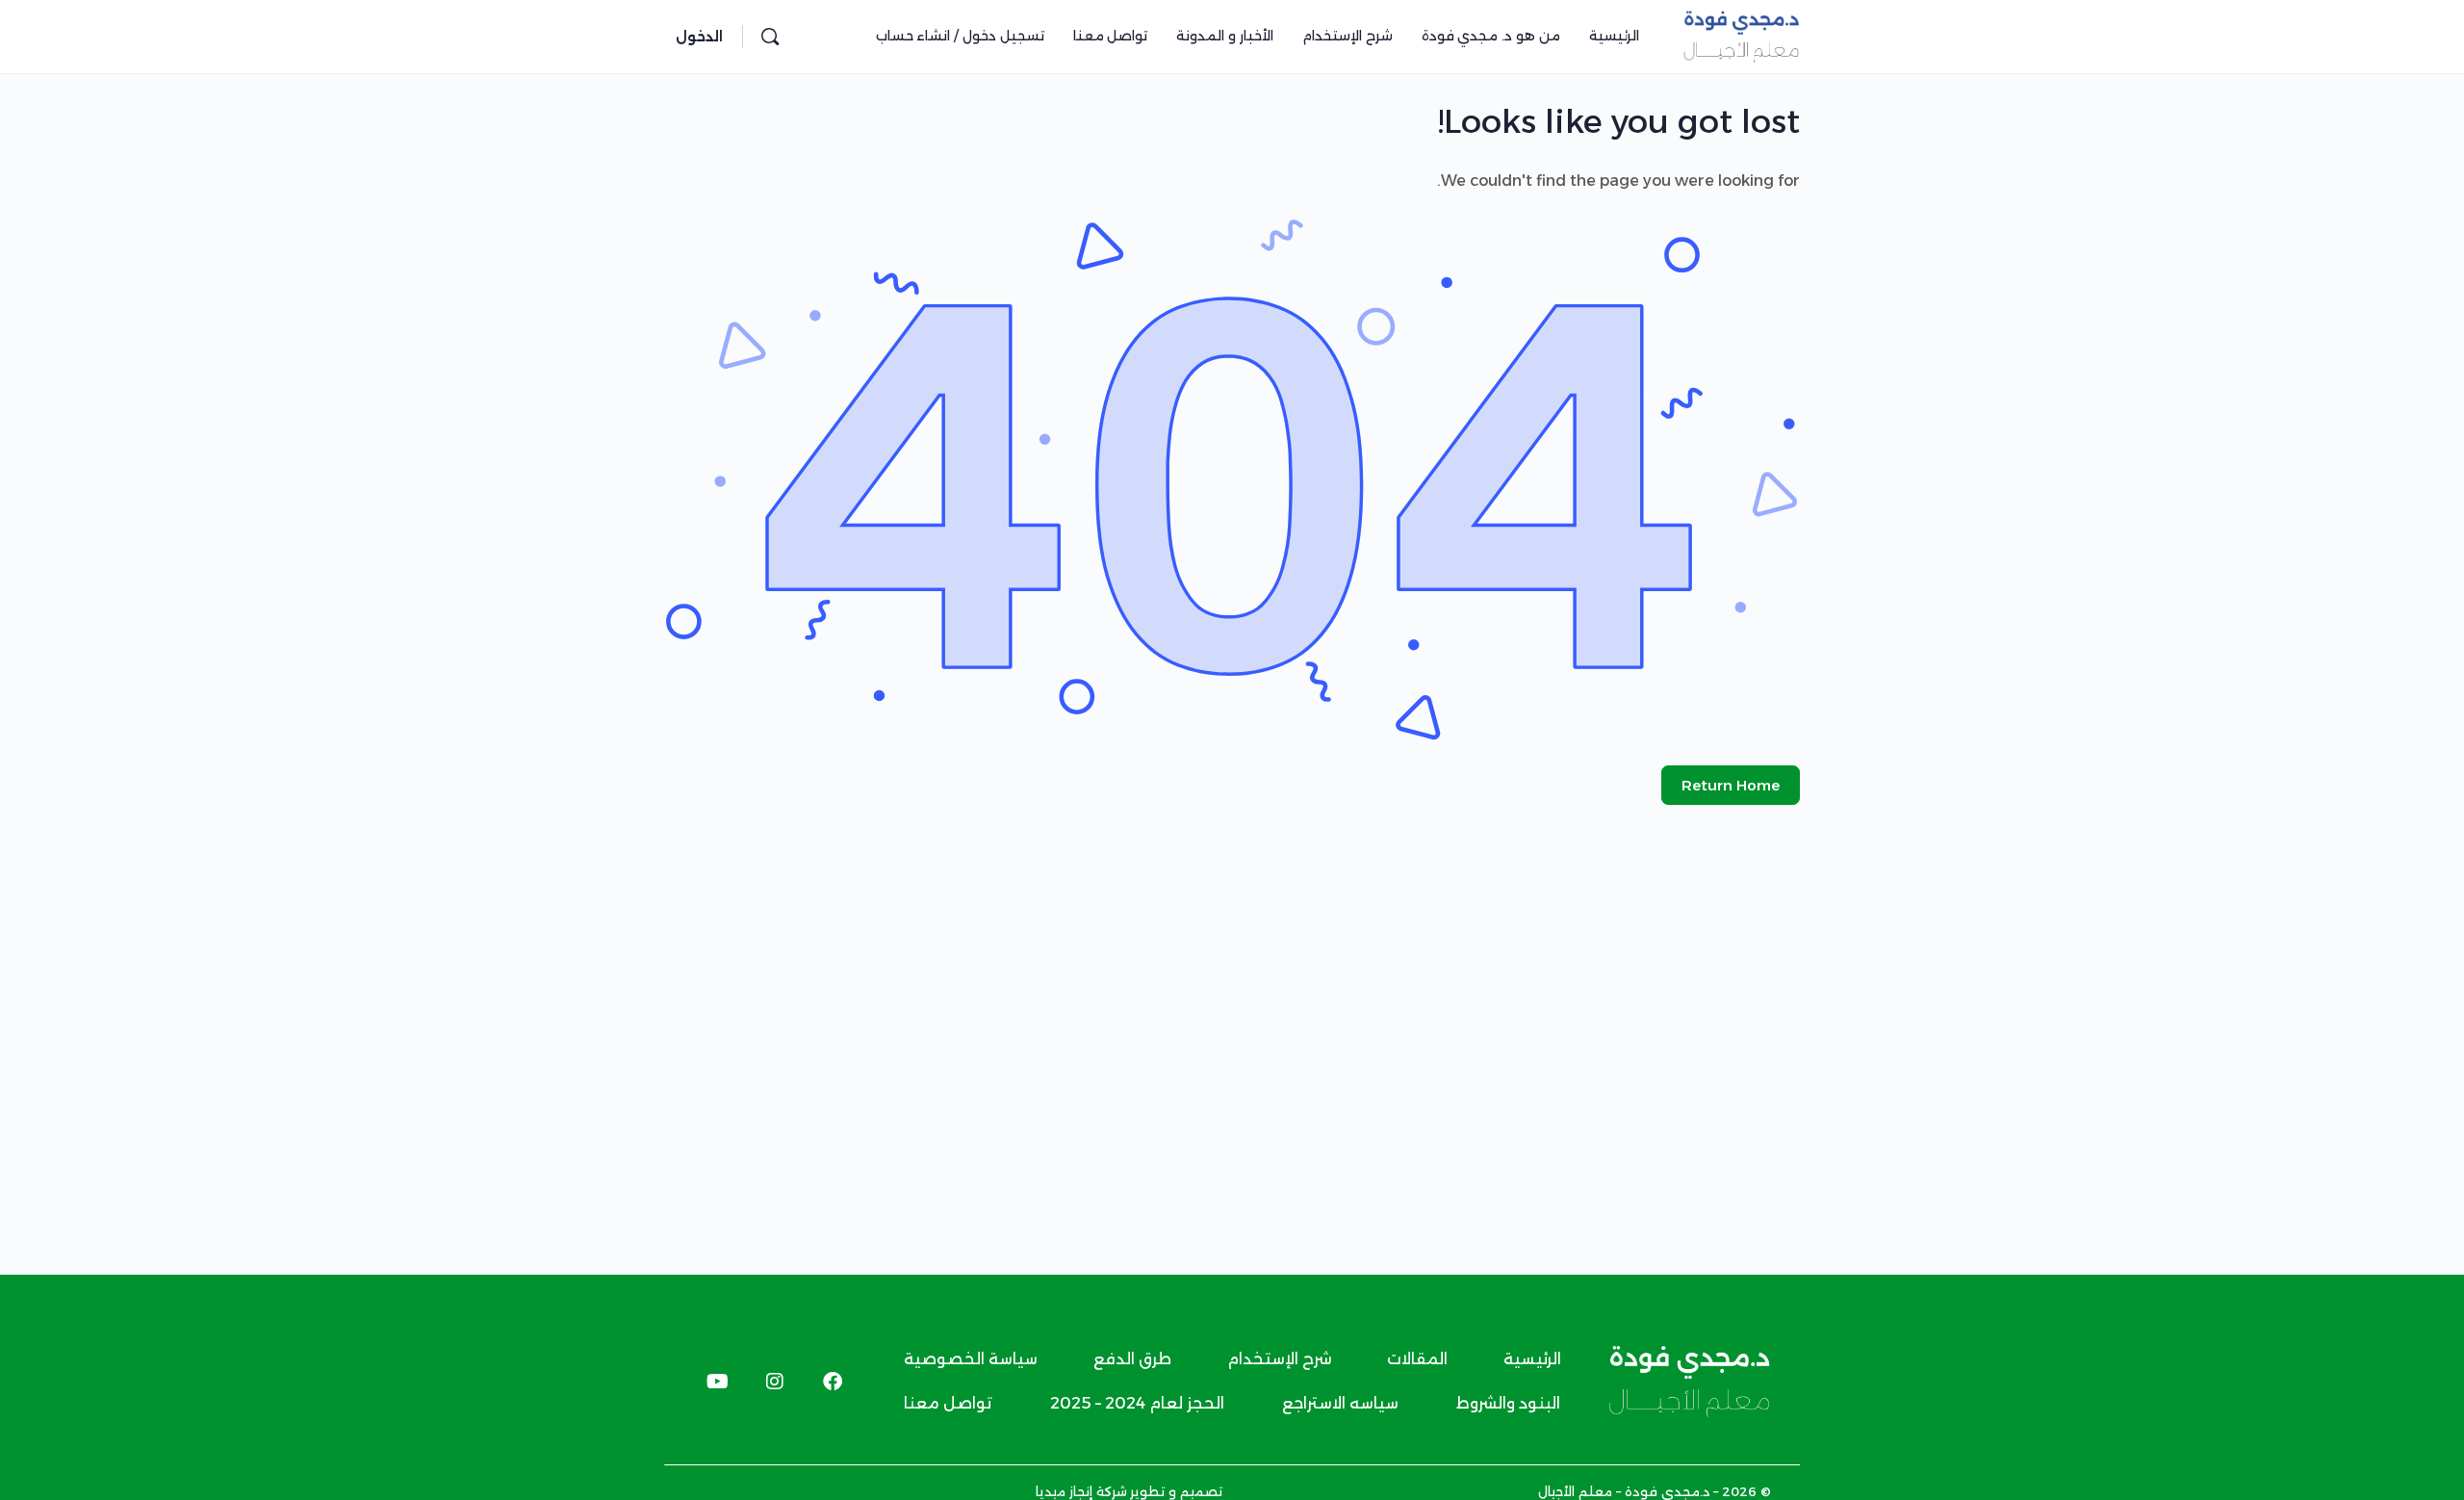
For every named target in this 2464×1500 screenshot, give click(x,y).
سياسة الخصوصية (971, 1359)
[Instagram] (775, 1382)
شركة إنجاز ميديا (1081, 1491)
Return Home (1731, 785)
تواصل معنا (948, 1403)
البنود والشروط (1508, 1403)
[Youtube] (717, 1382)
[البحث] (770, 37)
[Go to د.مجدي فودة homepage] (1741, 34)
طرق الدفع (1132, 1359)
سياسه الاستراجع (1340, 1403)
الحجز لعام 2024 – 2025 (1137, 1403)
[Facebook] (833, 1382)
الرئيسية (1532, 1359)
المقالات (1417, 1359)
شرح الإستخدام (1280, 1359)
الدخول (699, 37)
